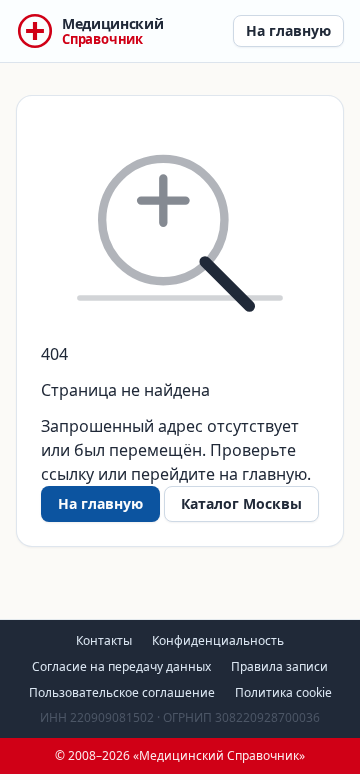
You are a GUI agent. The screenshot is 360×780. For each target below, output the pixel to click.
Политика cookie (283, 692)
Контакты (104, 640)
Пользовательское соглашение (122, 692)
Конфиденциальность (218, 640)
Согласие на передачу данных (121, 666)
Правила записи (279, 666)
